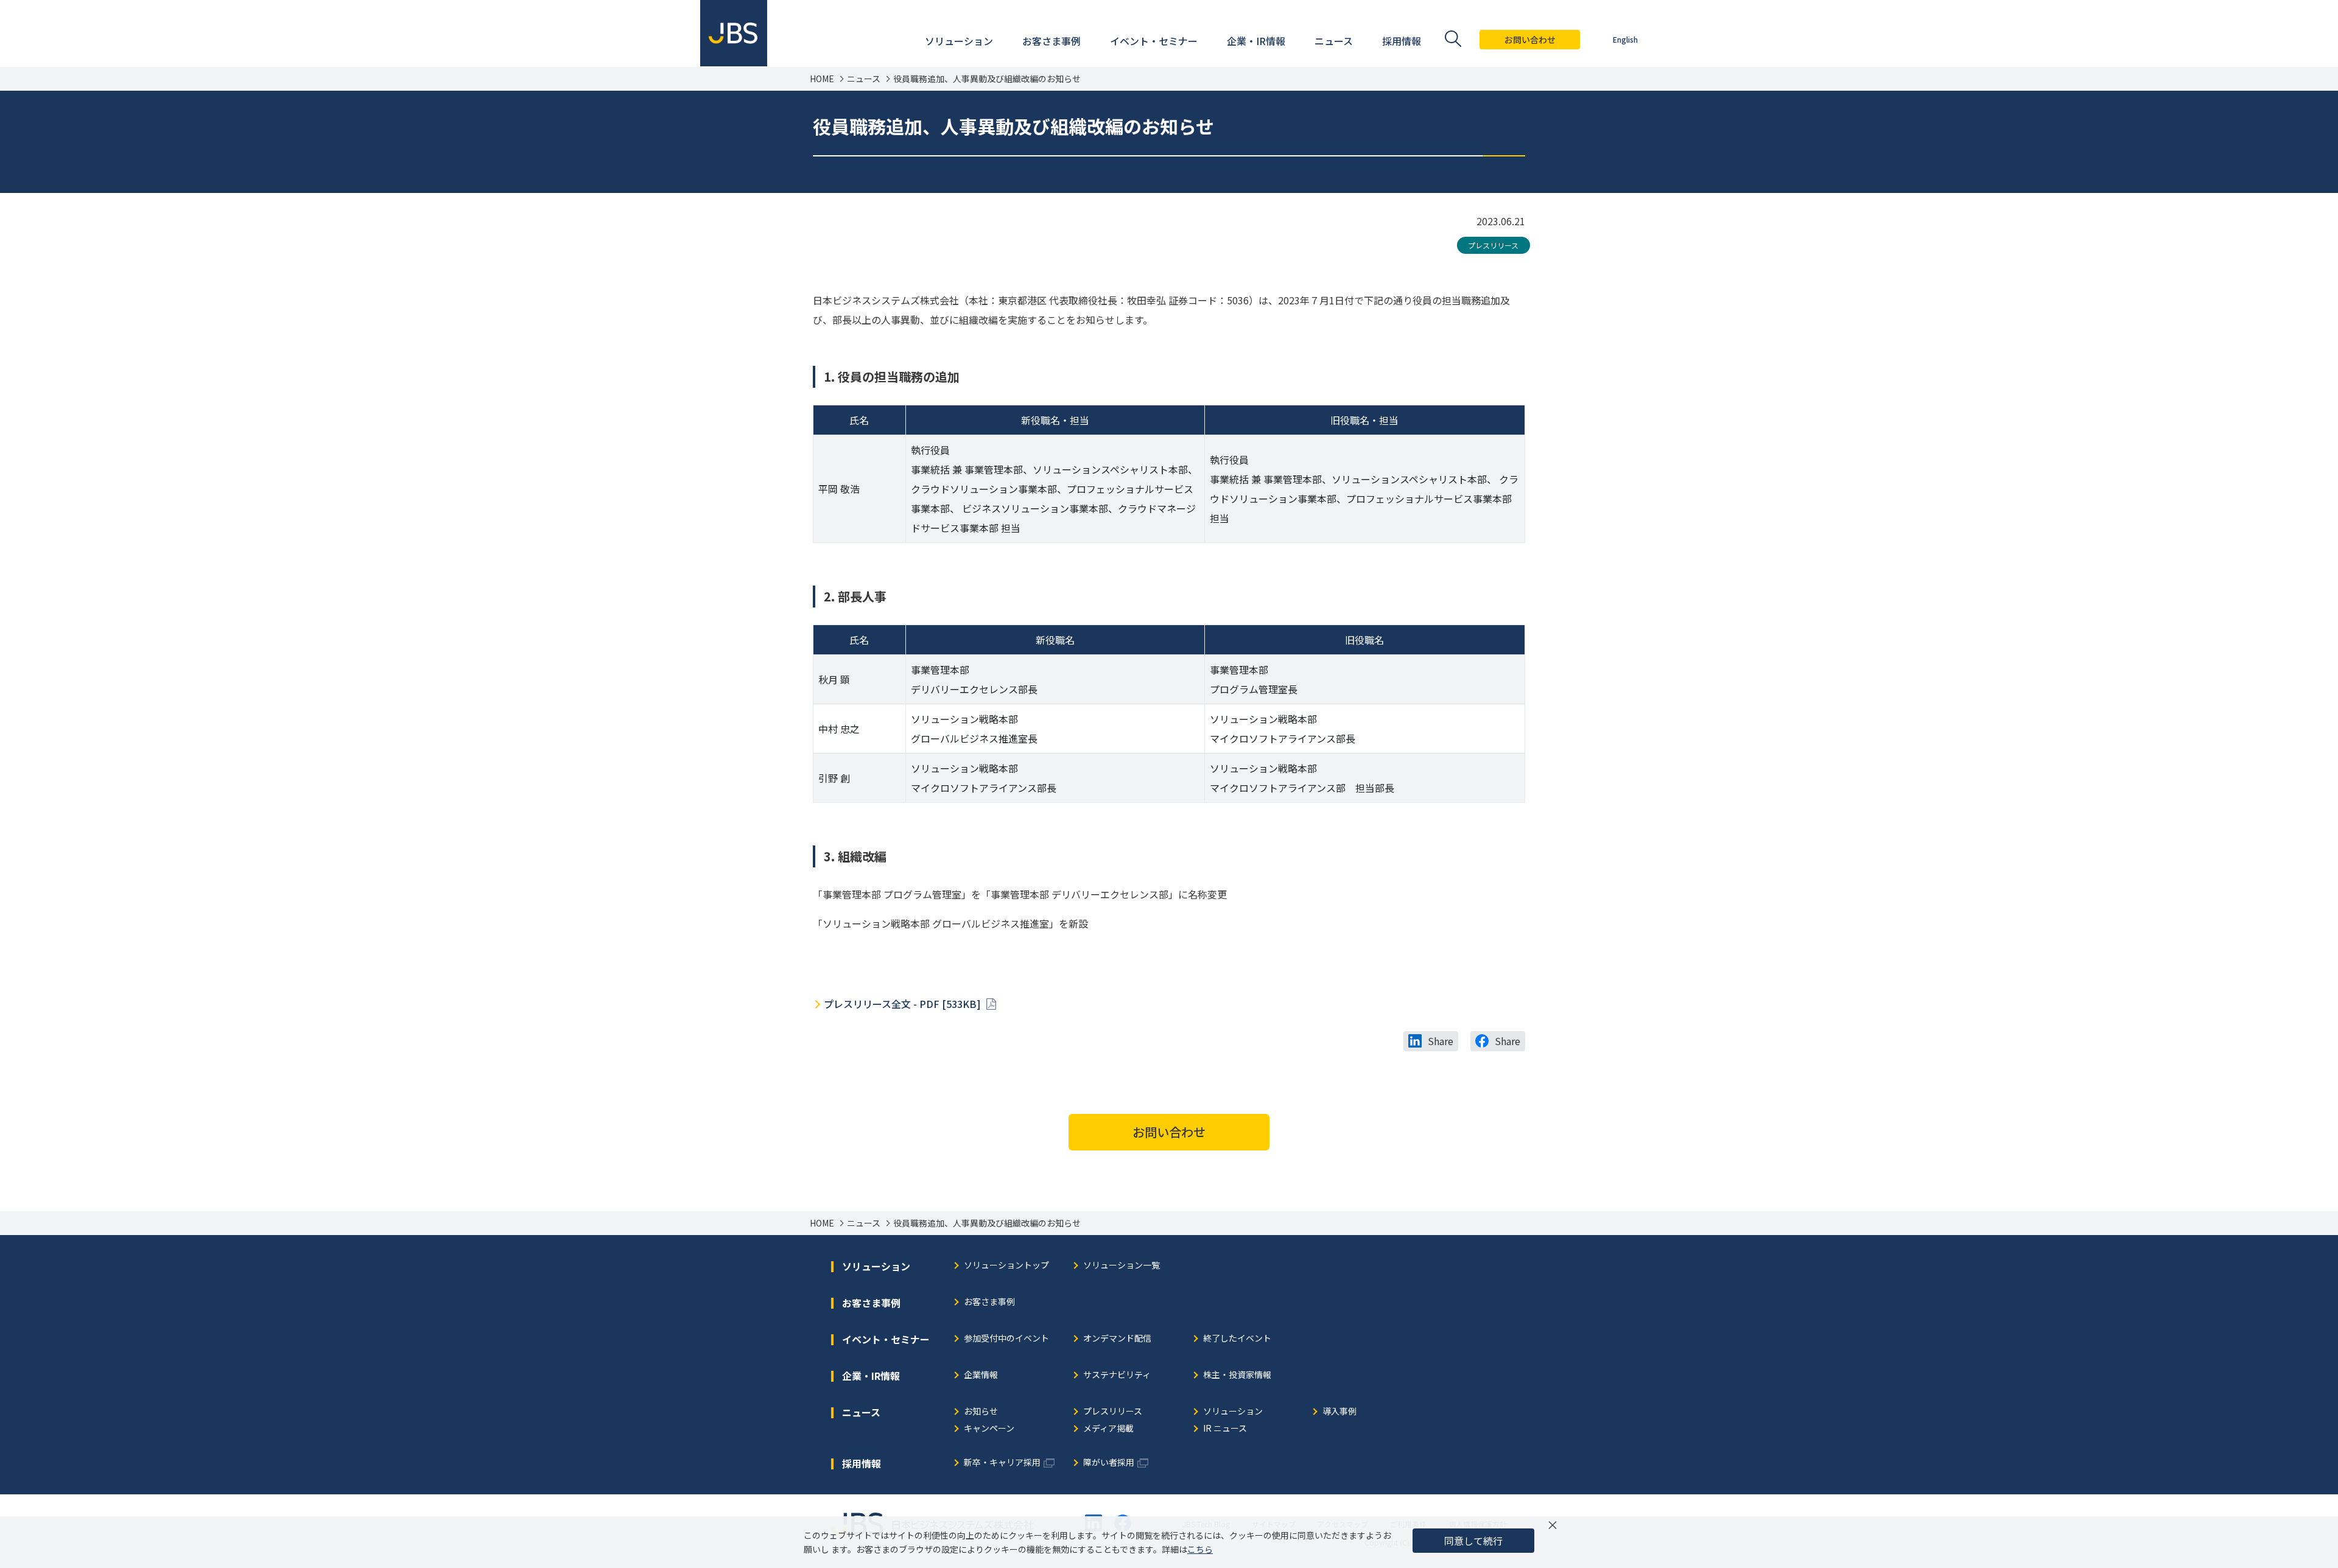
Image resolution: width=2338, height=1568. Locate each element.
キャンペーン (989, 1429)
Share (1441, 1041)
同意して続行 (1473, 1541)
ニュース (864, 79)
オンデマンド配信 (1117, 1339)
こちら (1200, 1549)
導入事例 (1339, 1412)
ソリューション (1233, 1412)
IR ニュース (1225, 1429)
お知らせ (981, 1412)
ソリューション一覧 (1122, 1266)
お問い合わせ (1530, 40)
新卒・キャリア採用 (1002, 1463)
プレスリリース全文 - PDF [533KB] (904, 1004)
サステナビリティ (1117, 1375)
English (1625, 39)
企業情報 (981, 1375)
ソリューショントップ (1006, 1266)
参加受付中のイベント (1006, 1339)
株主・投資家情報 (1237, 1375)
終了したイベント (1237, 1339)
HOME (822, 79)
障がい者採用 (1109, 1463)
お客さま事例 (989, 1302)
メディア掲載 (1108, 1429)
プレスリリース (1493, 245)
